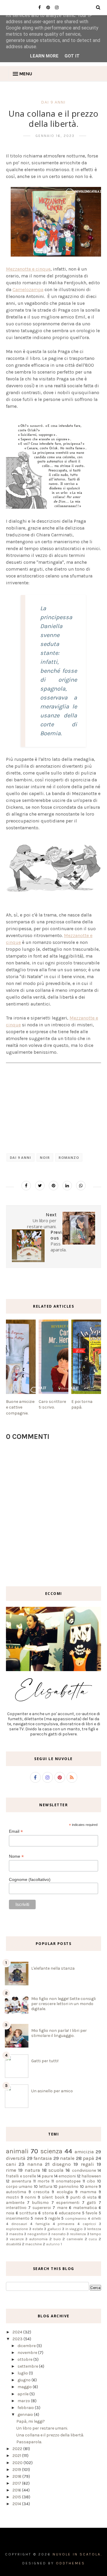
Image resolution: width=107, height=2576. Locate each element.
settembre (28, 2366)
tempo (96, 2234)
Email (16, 1831)
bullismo (40, 2203)
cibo (91, 2181)
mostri (12, 2197)
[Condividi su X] (40, 1186)
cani (11, 2164)
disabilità (14, 2244)
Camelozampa (28, 289)
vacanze (17, 2239)
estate (38, 2229)
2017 (17, 2483)
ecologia (65, 2192)
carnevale (75, 2239)
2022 (18, 2449)
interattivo (16, 2208)
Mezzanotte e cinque (28, 269)
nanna (35, 2164)
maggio (25, 2387)
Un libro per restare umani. (42, 2428)
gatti (91, 2203)
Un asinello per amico (52, 2091)
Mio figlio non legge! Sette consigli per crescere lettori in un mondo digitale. (63, 2004)
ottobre (25, 2359)
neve (39, 2218)
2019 (17, 2470)
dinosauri (19, 2224)
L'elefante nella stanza (53, 1968)
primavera (66, 2224)
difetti (96, 2218)
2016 (17, 2490)
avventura (21, 2181)
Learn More (44, 56)
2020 (18, 2463)
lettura (46, 2187)
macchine (34, 2244)
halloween (91, 2176)
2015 (17, 2497)
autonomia (38, 2239)
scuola (56, 2170)
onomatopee (68, 2181)
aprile (23, 2394)
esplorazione (17, 2229)
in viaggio (74, 2229)
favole (91, 2213)
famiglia (43, 2224)
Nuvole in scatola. (77, 2554)
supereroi (42, 2208)
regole (54, 2218)
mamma (88, 2192)
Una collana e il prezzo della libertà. (50, 2435)
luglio (23, 2373)
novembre (28, 2353)
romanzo (69, 1157)
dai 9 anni (53, 102)
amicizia (84, 2152)
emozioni (67, 2176)
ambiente (15, 2203)
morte (43, 2181)
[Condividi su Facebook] (26, 1186)
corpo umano (19, 2187)
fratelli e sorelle (21, 2176)
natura (32, 2170)
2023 (18, 2339)
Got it (72, 56)
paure (47, 2176)
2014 (17, 2504)
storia (48, 2213)
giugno (25, 2380)
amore (91, 2187)
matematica (85, 2208)
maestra (16, 2234)
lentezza (94, 2229)
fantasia (43, 2158)
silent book (53, 2197)
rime (11, 2170)
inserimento (18, 2218)
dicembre (27, 2346)
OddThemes (70, 2563)
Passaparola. (29, 2442)
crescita (41, 2192)
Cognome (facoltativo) (30, 1879)
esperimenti (68, 2203)
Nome (16, 1856)
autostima (16, 2192)
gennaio (26, 2415)
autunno (53, 2244)
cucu (93, 2239)
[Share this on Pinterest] (53, 1186)
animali (17, 2151)
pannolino (69, 2187)
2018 (17, 2476)
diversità (16, 2158)
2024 (18, 2332)
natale (67, 2158)
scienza (51, 2151)
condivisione (84, 2170)
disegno (62, 2164)
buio (57, 2239)
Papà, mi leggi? (31, 2421)
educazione (70, 2213)
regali (87, 2164)
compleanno (76, 2218)
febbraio (26, 2408)
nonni (30, 2197)
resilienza (78, 2234)
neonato (59, 2234)
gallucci (54, 2229)
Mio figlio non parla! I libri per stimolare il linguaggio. (59, 2033)
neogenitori (37, 2234)
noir (45, 1157)
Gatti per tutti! (45, 2061)
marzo (24, 2401)
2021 (17, 2456)
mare (62, 2208)
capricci (89, 2224)
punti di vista (83, 2197)
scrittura (28, 2213)
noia (10, 2213)
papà (89, 2158)
